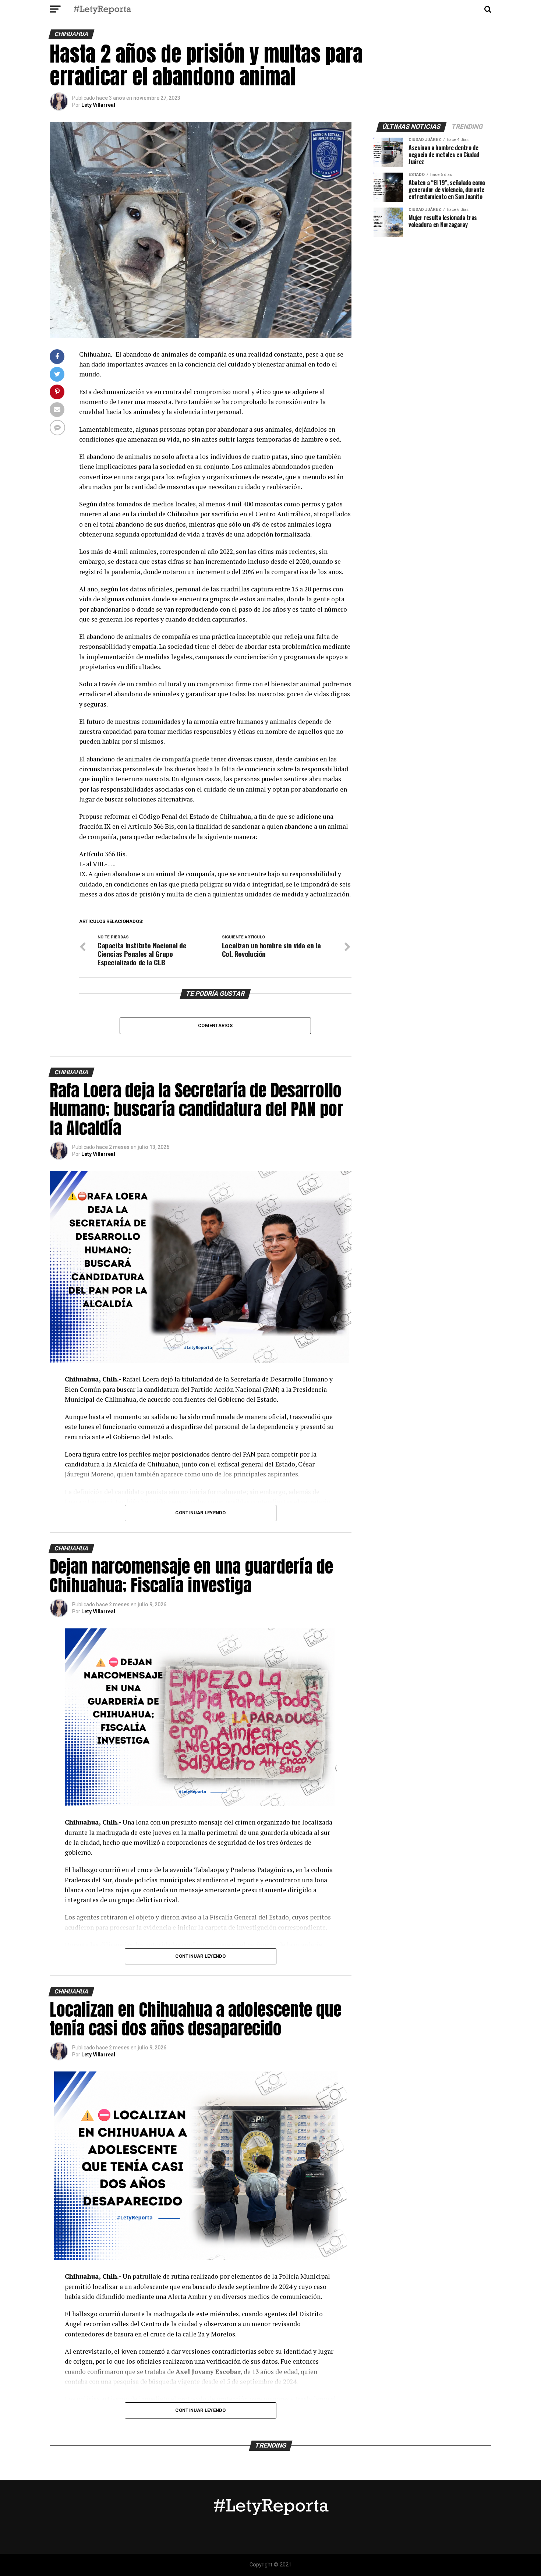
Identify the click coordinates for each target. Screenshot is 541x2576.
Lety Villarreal (98, 105)
